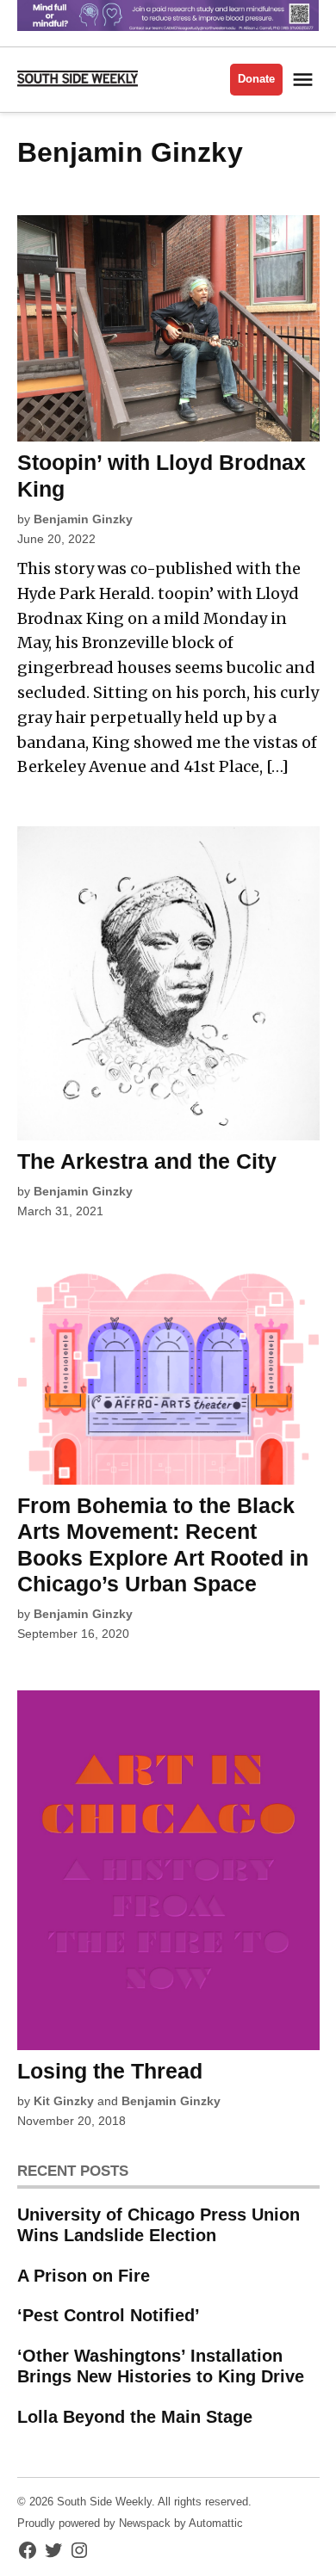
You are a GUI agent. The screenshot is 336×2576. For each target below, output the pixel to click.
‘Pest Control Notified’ (109, 2315)
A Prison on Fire (84, 2276)
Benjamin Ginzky (83, 519)
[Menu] (305, 80)
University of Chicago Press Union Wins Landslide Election (159, 2225)
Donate (256, 79)
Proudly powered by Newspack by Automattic (130, 2523)
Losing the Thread (110, 2071)
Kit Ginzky (64, 2101)
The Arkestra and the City (147, 1161)
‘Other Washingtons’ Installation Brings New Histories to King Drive (161, 2366)
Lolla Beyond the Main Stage (135, 2417)
